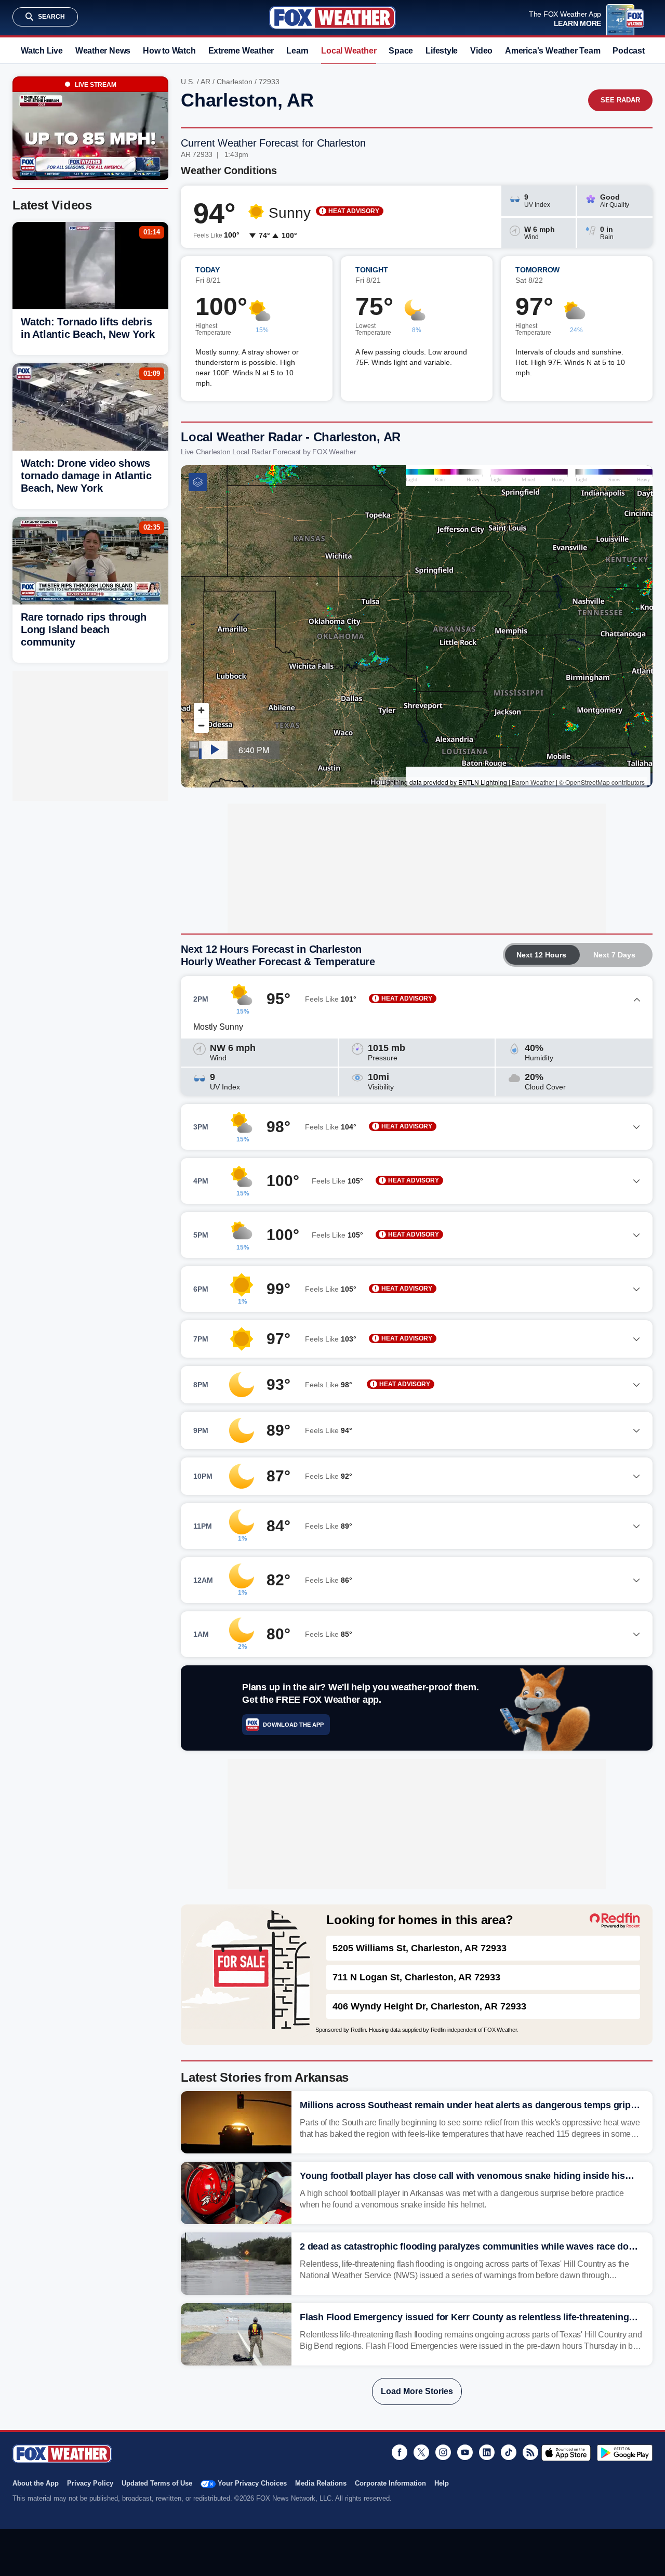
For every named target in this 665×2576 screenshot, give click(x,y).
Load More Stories (417, 2391)
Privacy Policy (90, 2483)
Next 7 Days (614, 955)
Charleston (235, 82)
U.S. (188, 82)
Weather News (103, 51)
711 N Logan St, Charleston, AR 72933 (416, 1977)
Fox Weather (332, 18)
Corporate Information (390, 2483)
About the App (36, 2483)
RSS (530, 2452)
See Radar (620, 100)
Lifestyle (442, 51)
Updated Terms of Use (157, 2483)
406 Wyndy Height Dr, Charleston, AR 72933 (429, 2006)
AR (205, 82)
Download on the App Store (566, 2453)
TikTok (509, 2452)
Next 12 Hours (541, 955)
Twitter (421, 2452)
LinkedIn (487, 2452)
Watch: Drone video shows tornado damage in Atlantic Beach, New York (86, 476)
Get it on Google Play (625, 2453)
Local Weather (349, 51)
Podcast (628, 51)
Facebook (400, 2452)
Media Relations (321, 2483)
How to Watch (169, 51)
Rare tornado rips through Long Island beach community (84, 629)
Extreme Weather (241, 51)
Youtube (465, 2452)
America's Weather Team (553, 51)
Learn (297, 51)
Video (481, 51)
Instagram (443, 2452)
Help (442, 2483)
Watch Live (42, 51)
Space (401, 51)
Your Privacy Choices (252, 2483)
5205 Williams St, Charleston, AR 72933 (420, 1948)
